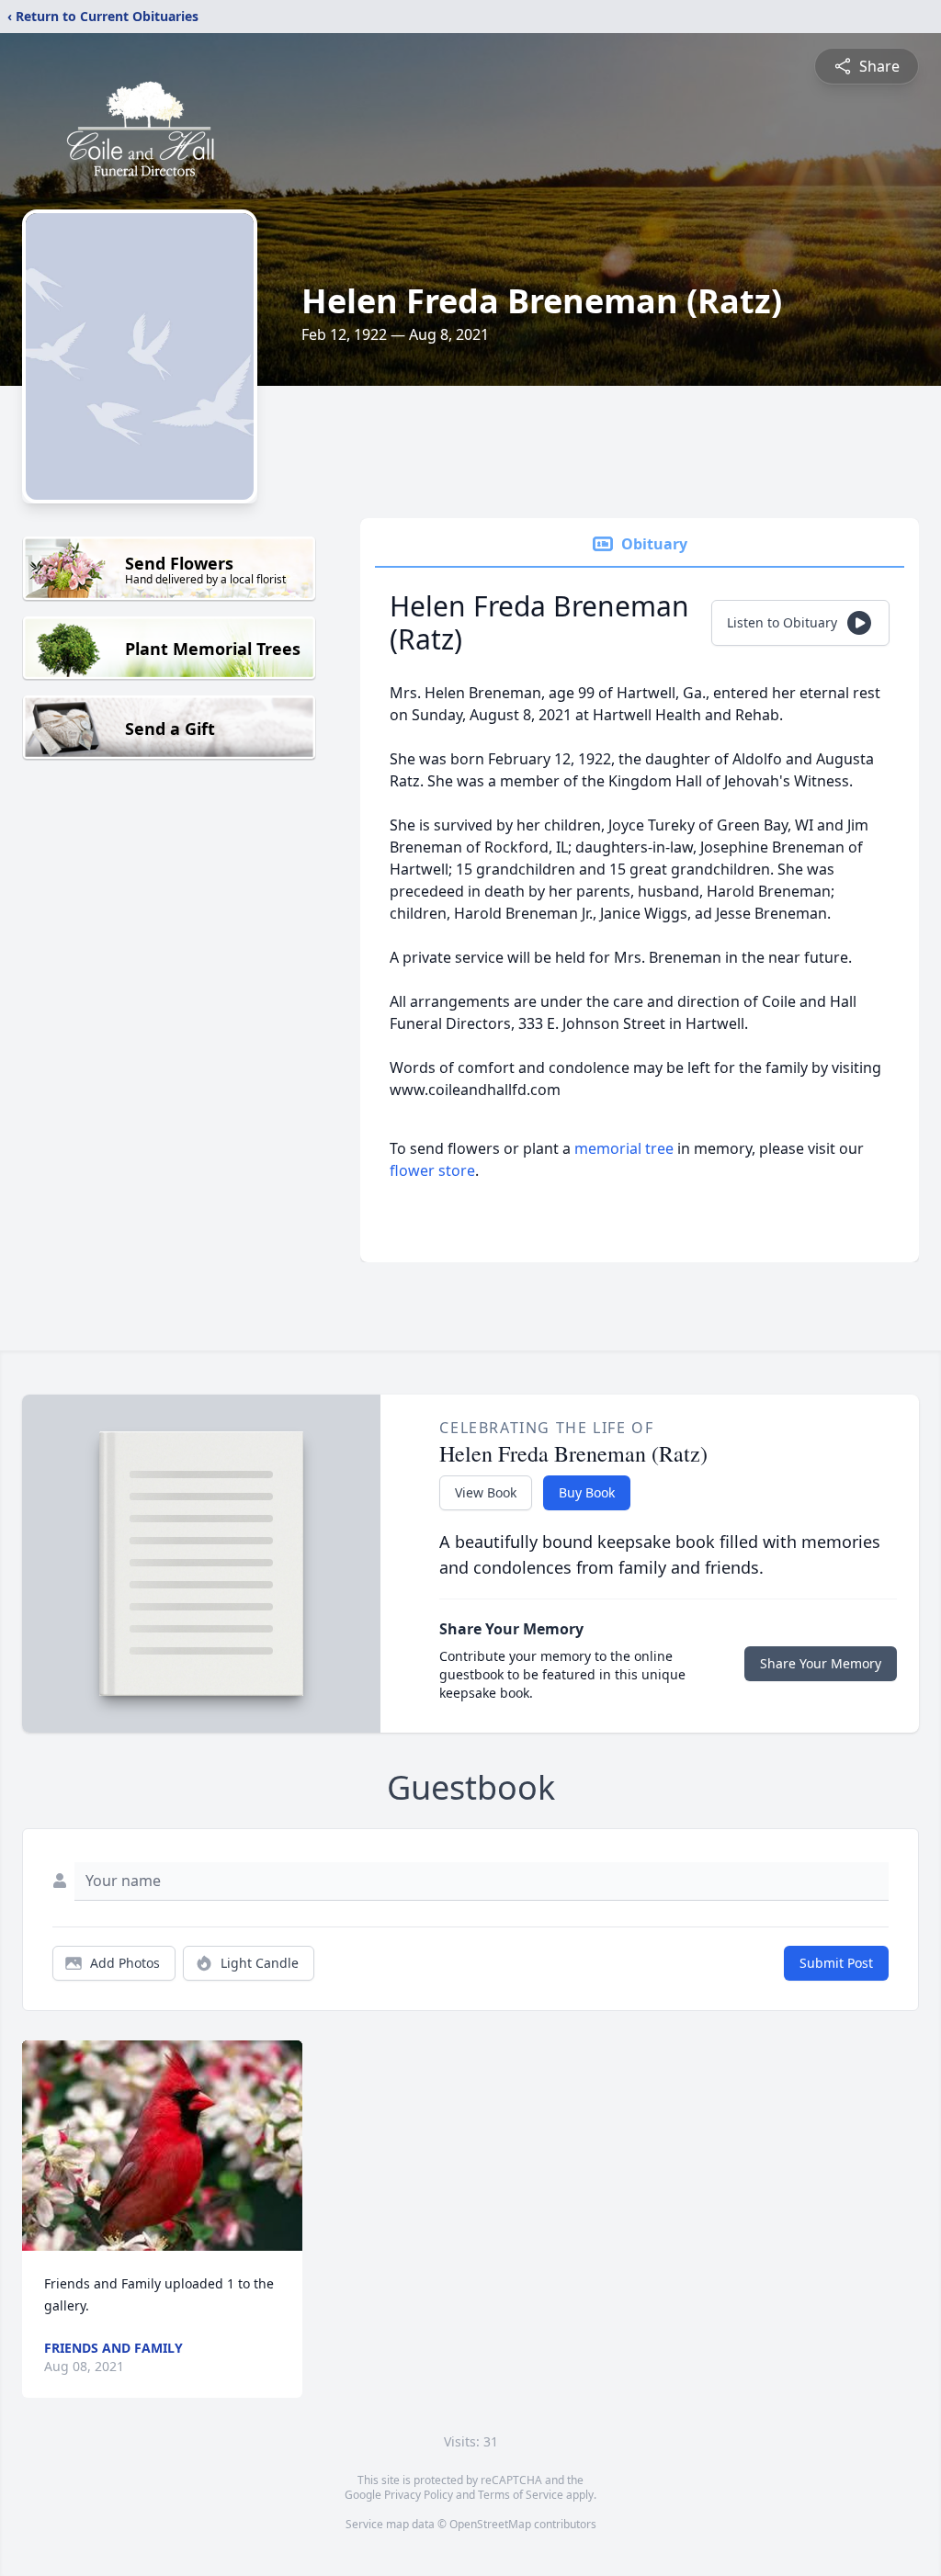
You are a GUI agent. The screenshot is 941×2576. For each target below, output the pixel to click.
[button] (162, 2146)
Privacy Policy (419, 2495)
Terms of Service (521, 2495)
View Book (486, 1492)
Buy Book (587, 1492)
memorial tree (624, 1148)
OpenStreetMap (490, 2524)
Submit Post (836, 1963)
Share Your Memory (821, 1663)
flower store (432, 1170)
